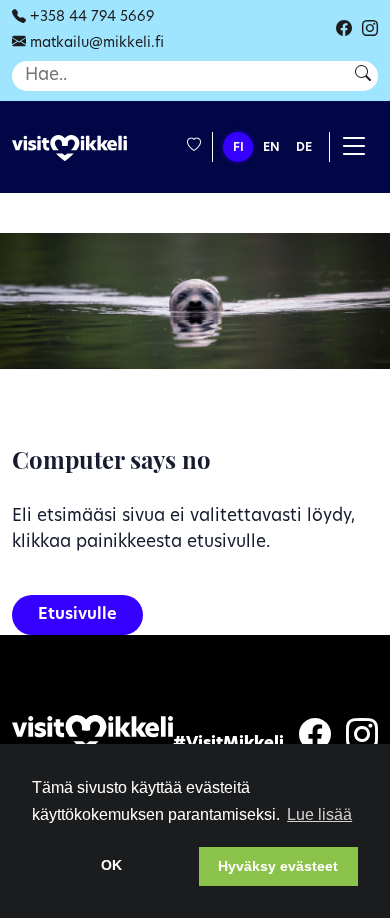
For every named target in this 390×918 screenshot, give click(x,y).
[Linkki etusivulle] (69, 148)
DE (304, 148)
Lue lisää (319, 814)
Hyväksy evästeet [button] (278, 866)
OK (111, 865)
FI (238, 148)
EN (271, 148)
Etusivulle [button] (77, 615)
